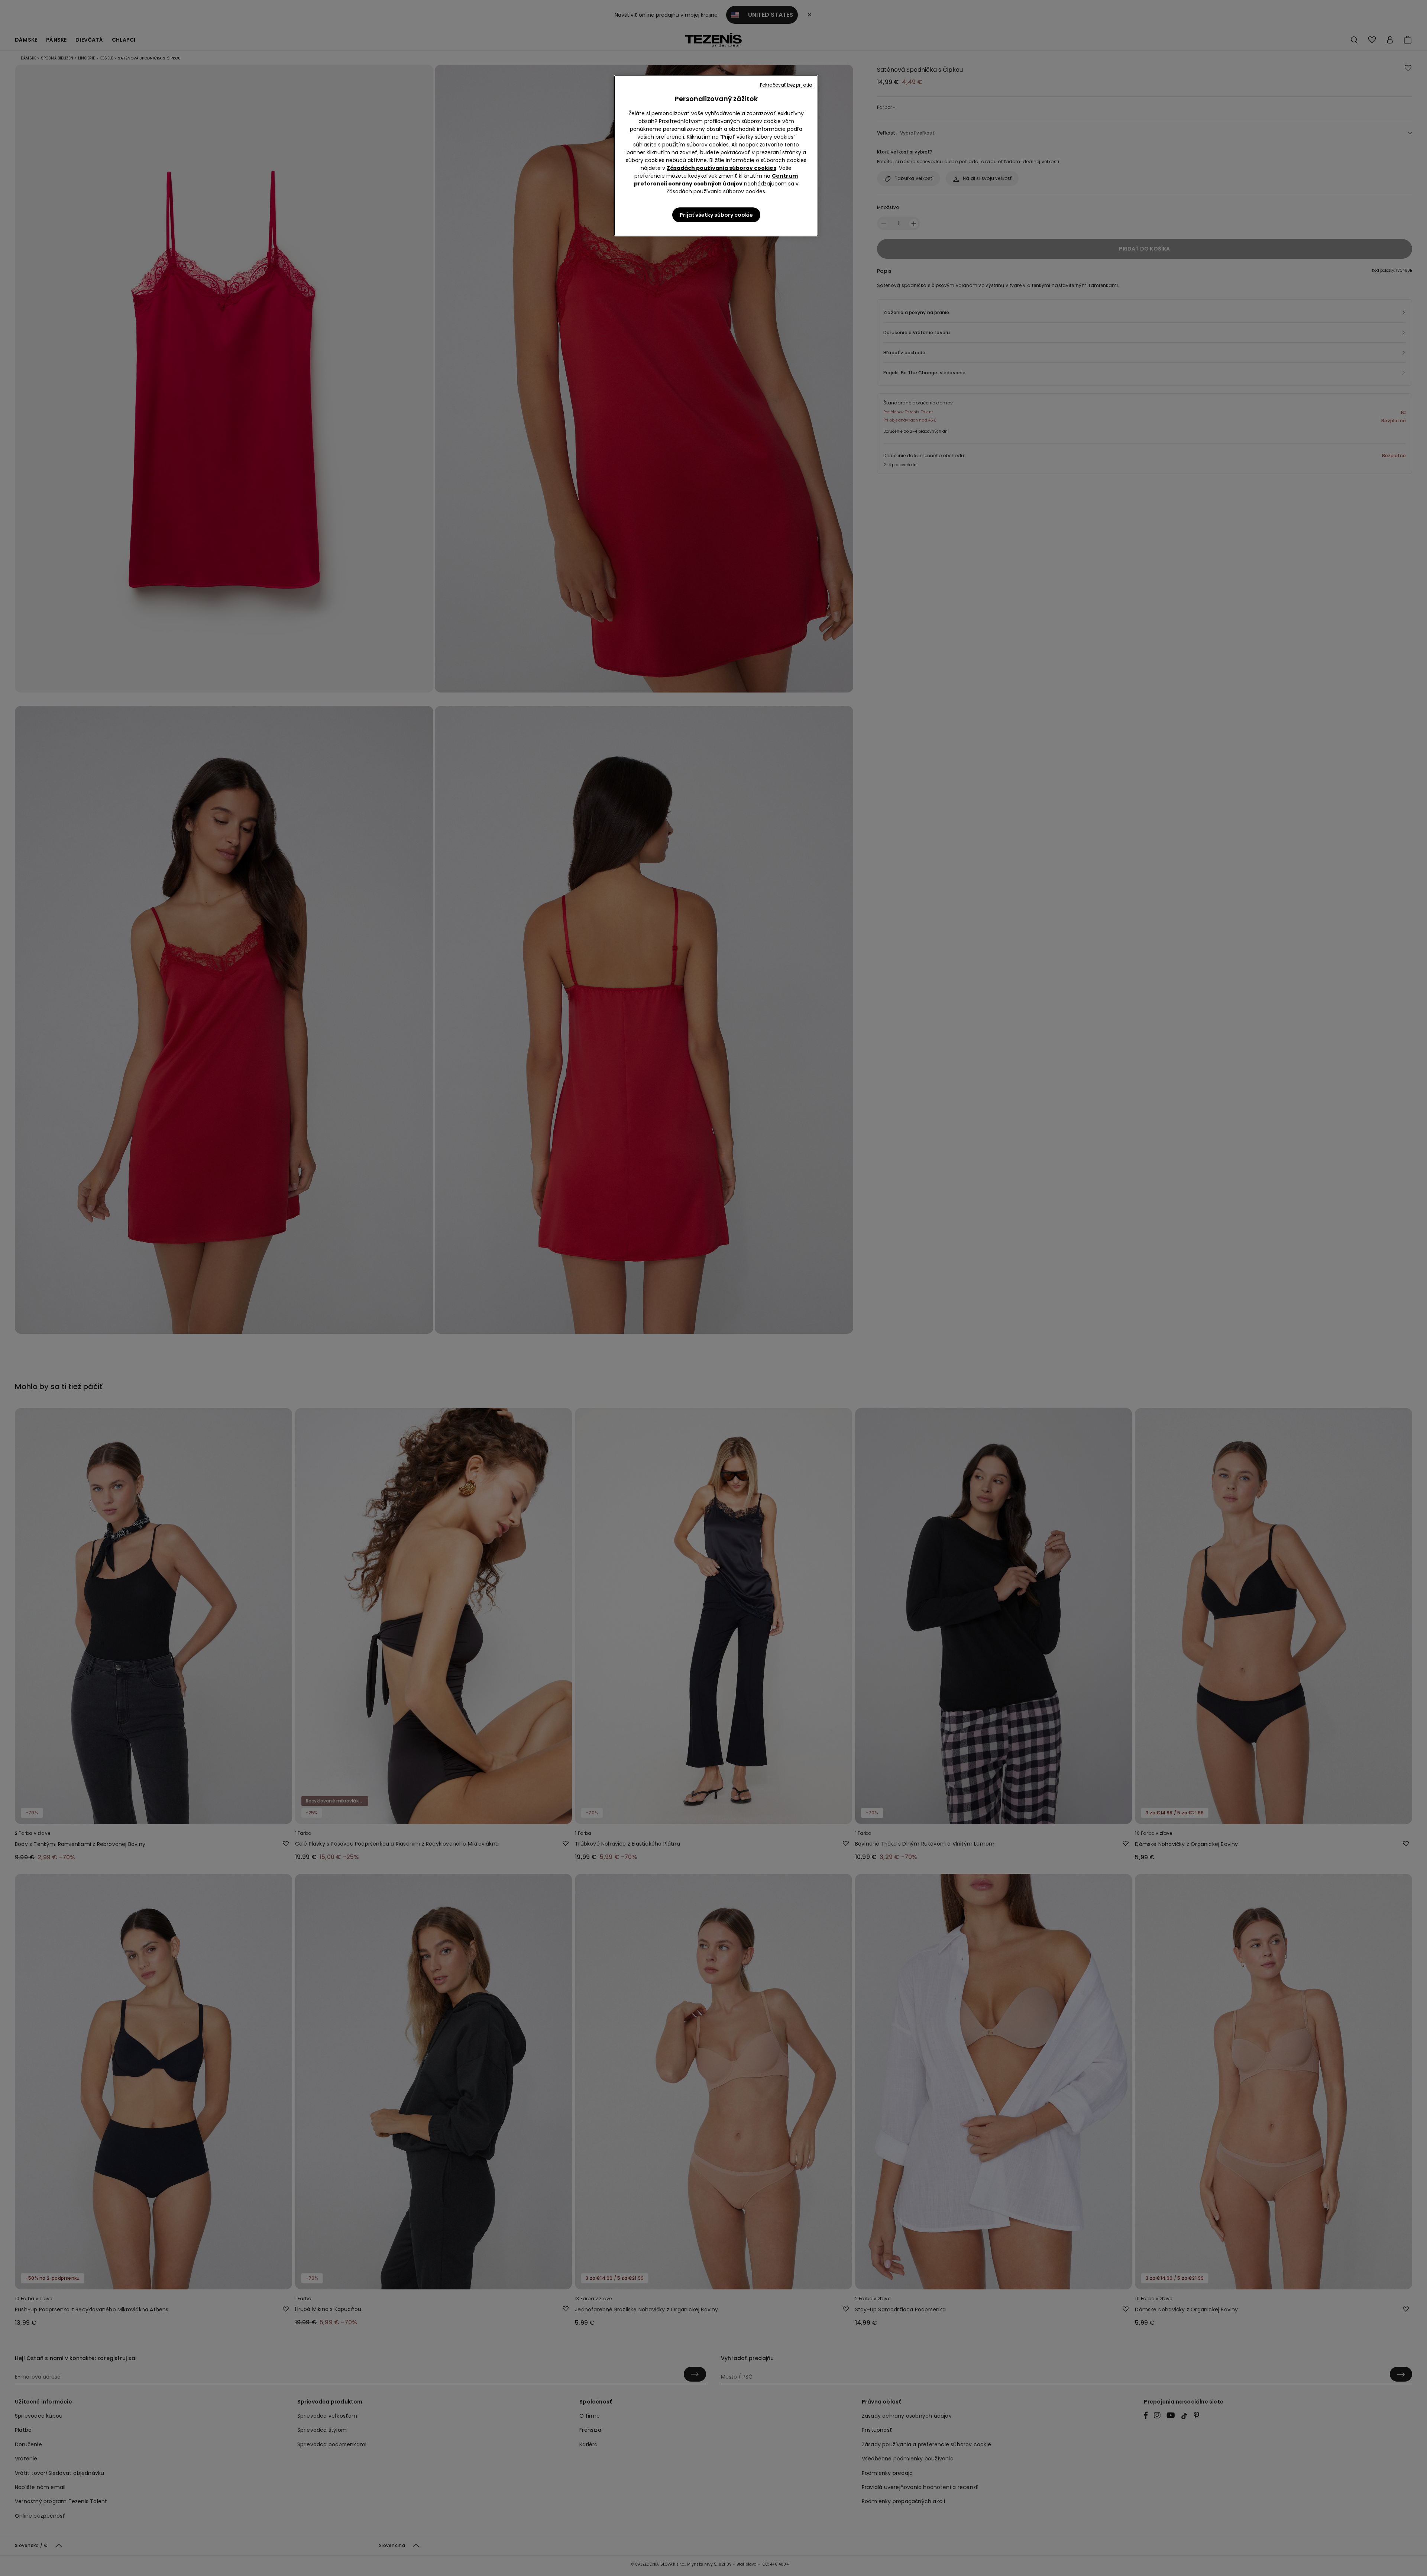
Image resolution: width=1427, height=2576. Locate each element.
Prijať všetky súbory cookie (716, 215)
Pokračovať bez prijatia (786, 85)
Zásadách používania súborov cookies (721, 168)
